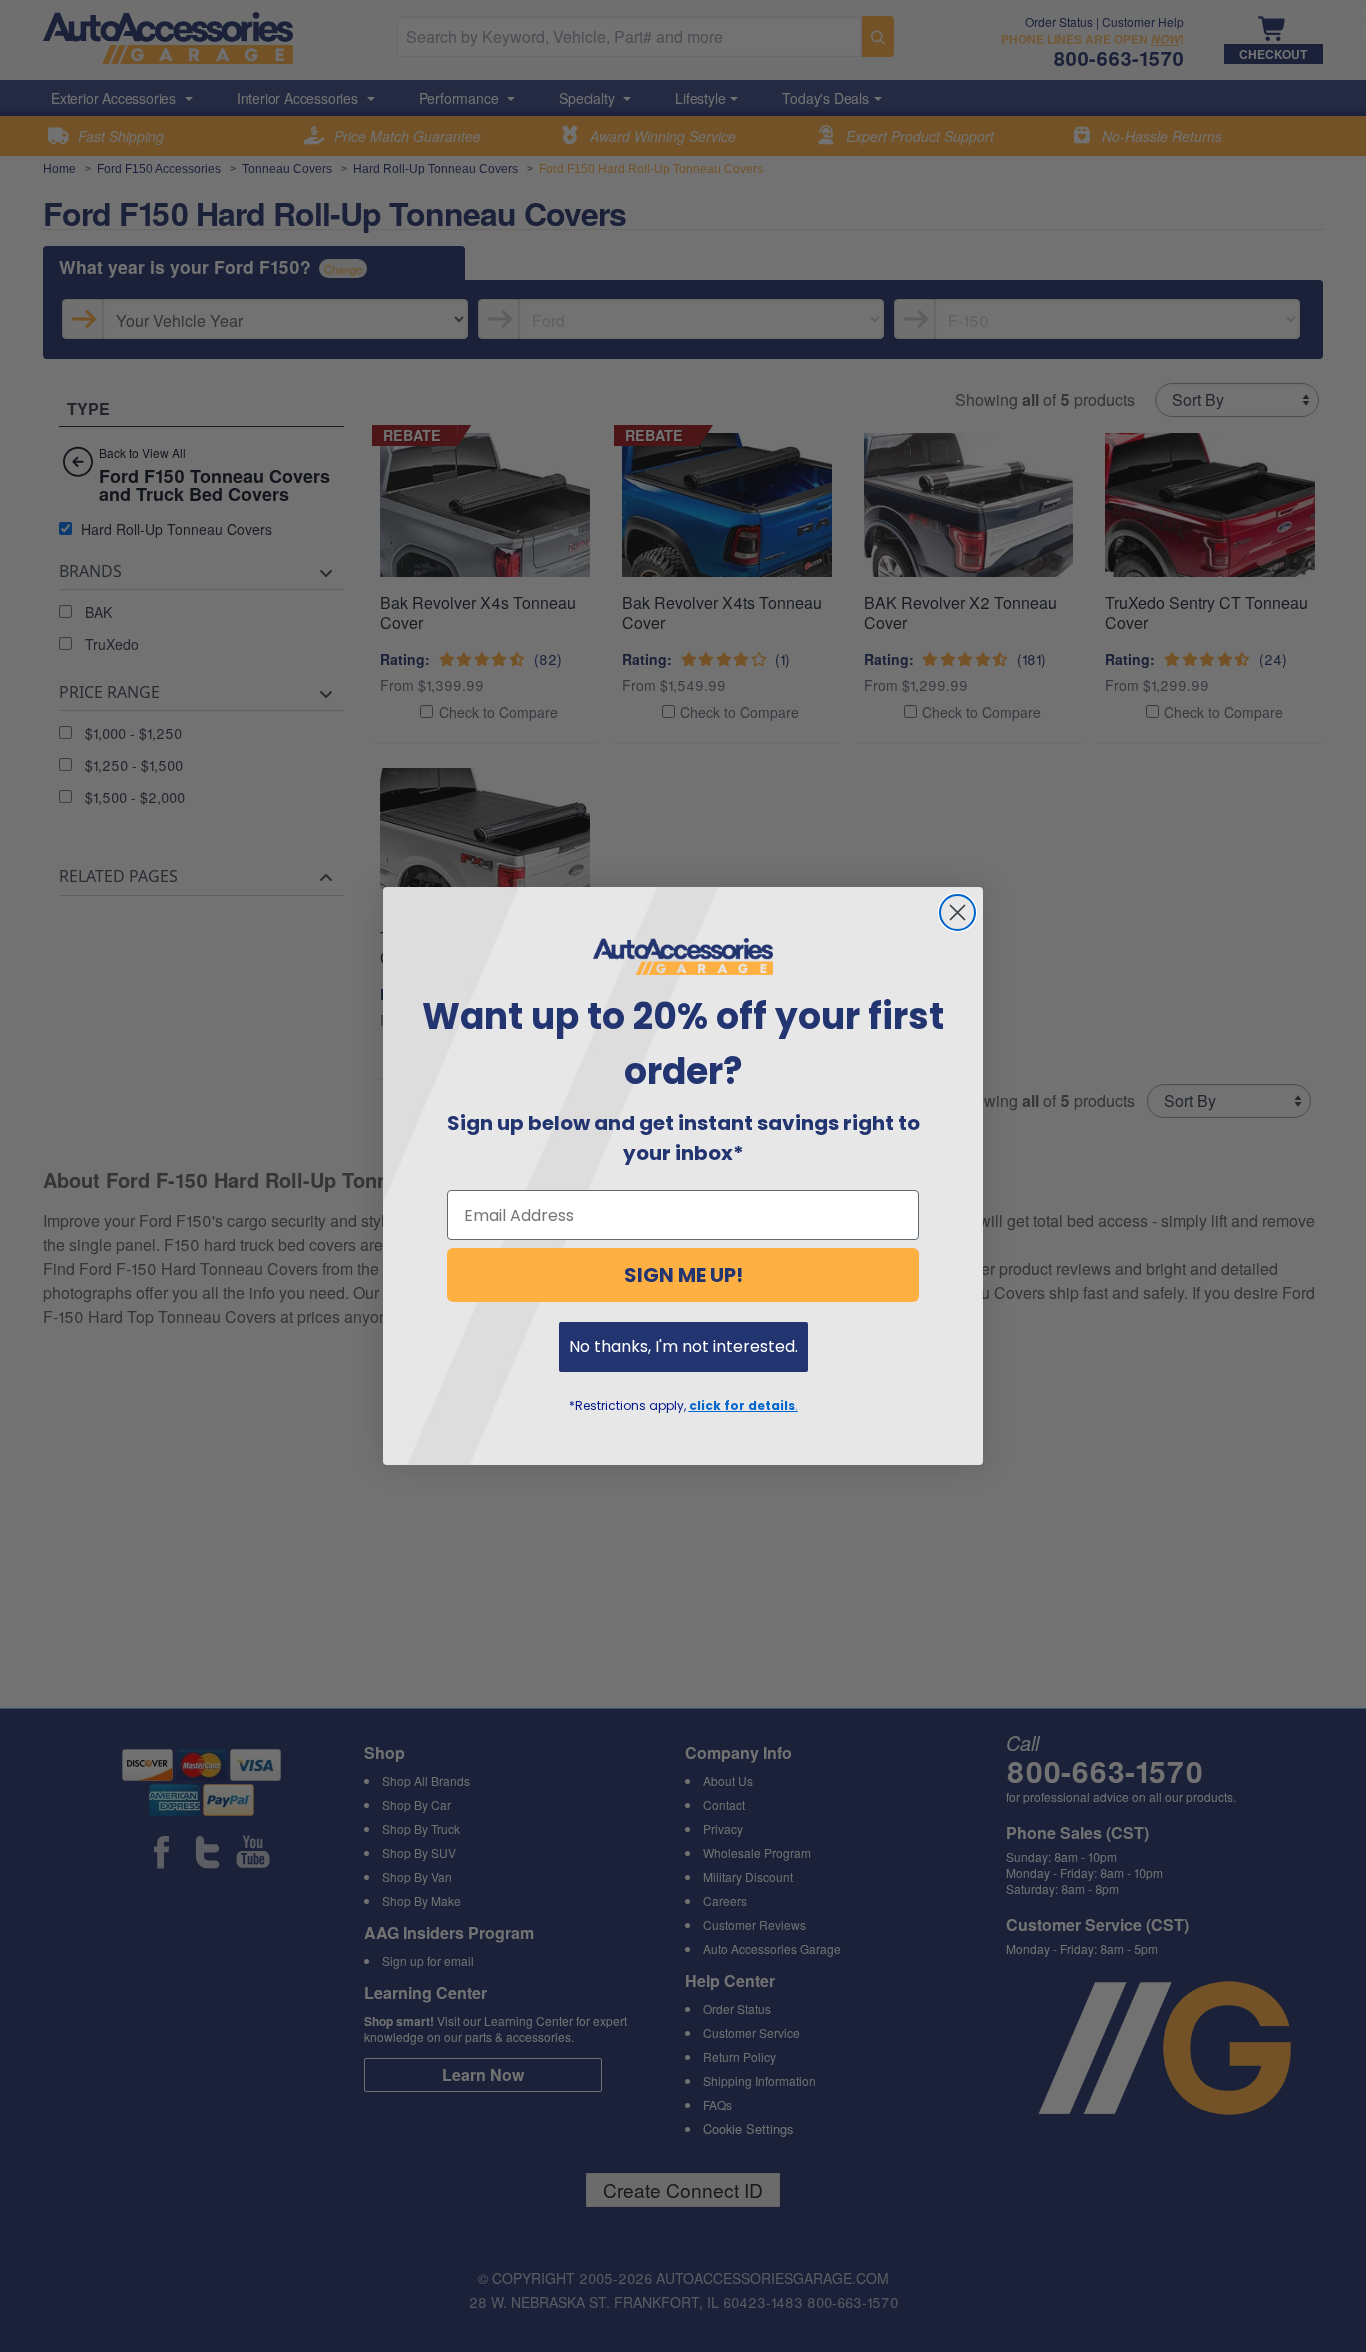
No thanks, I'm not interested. (683, 1346)
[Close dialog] (957, 912)
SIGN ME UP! (683, 1275)
